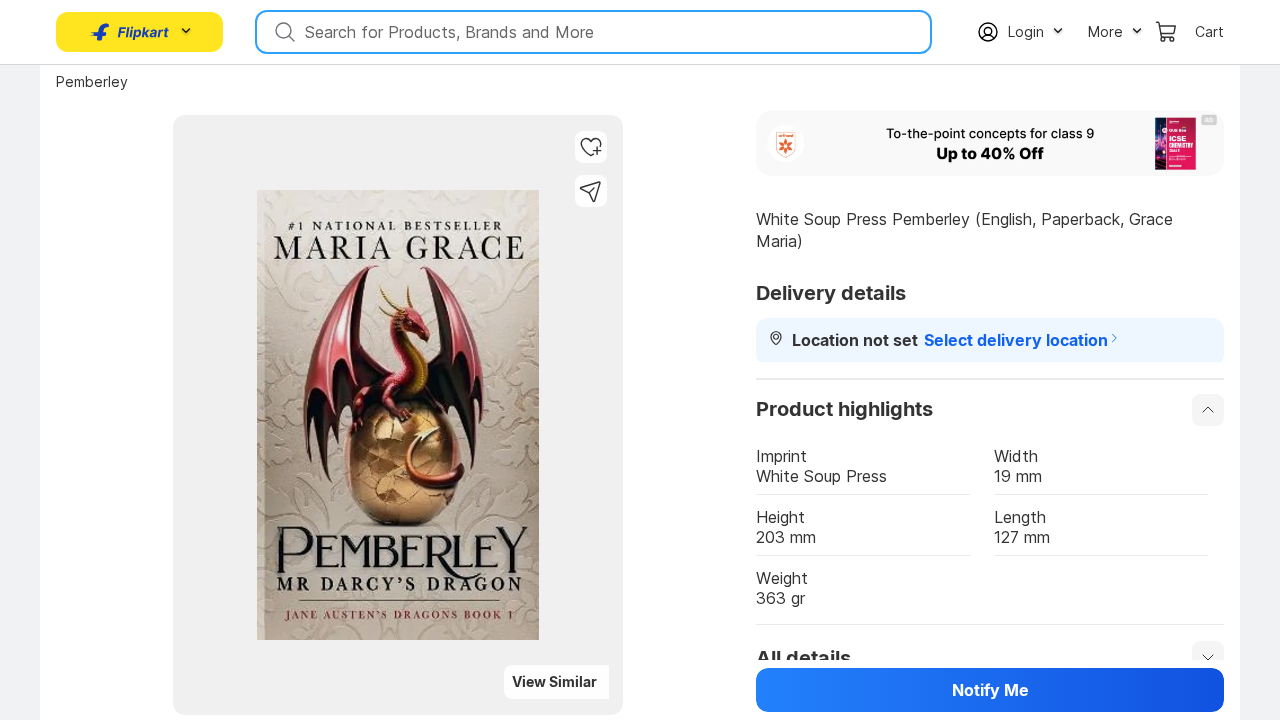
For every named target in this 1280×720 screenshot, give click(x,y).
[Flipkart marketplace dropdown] (130, 32)
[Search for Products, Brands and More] (283, 32)
